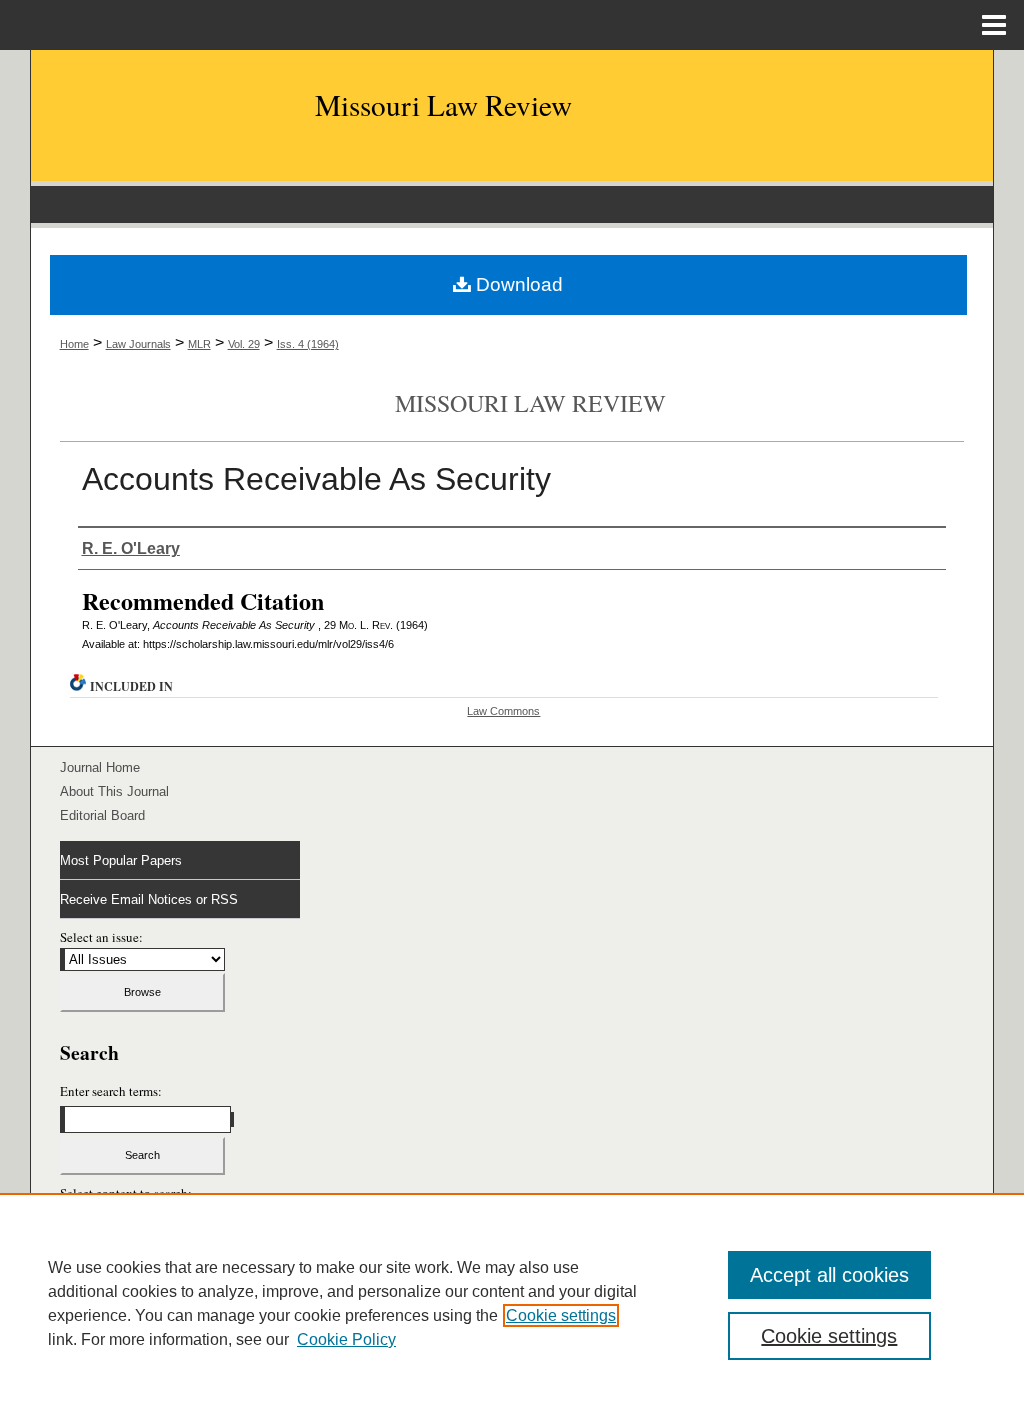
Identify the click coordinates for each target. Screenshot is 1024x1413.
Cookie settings (561, 1315)
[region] (512, 1303)
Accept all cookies (829, 1275)
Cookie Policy (346, 1339)
